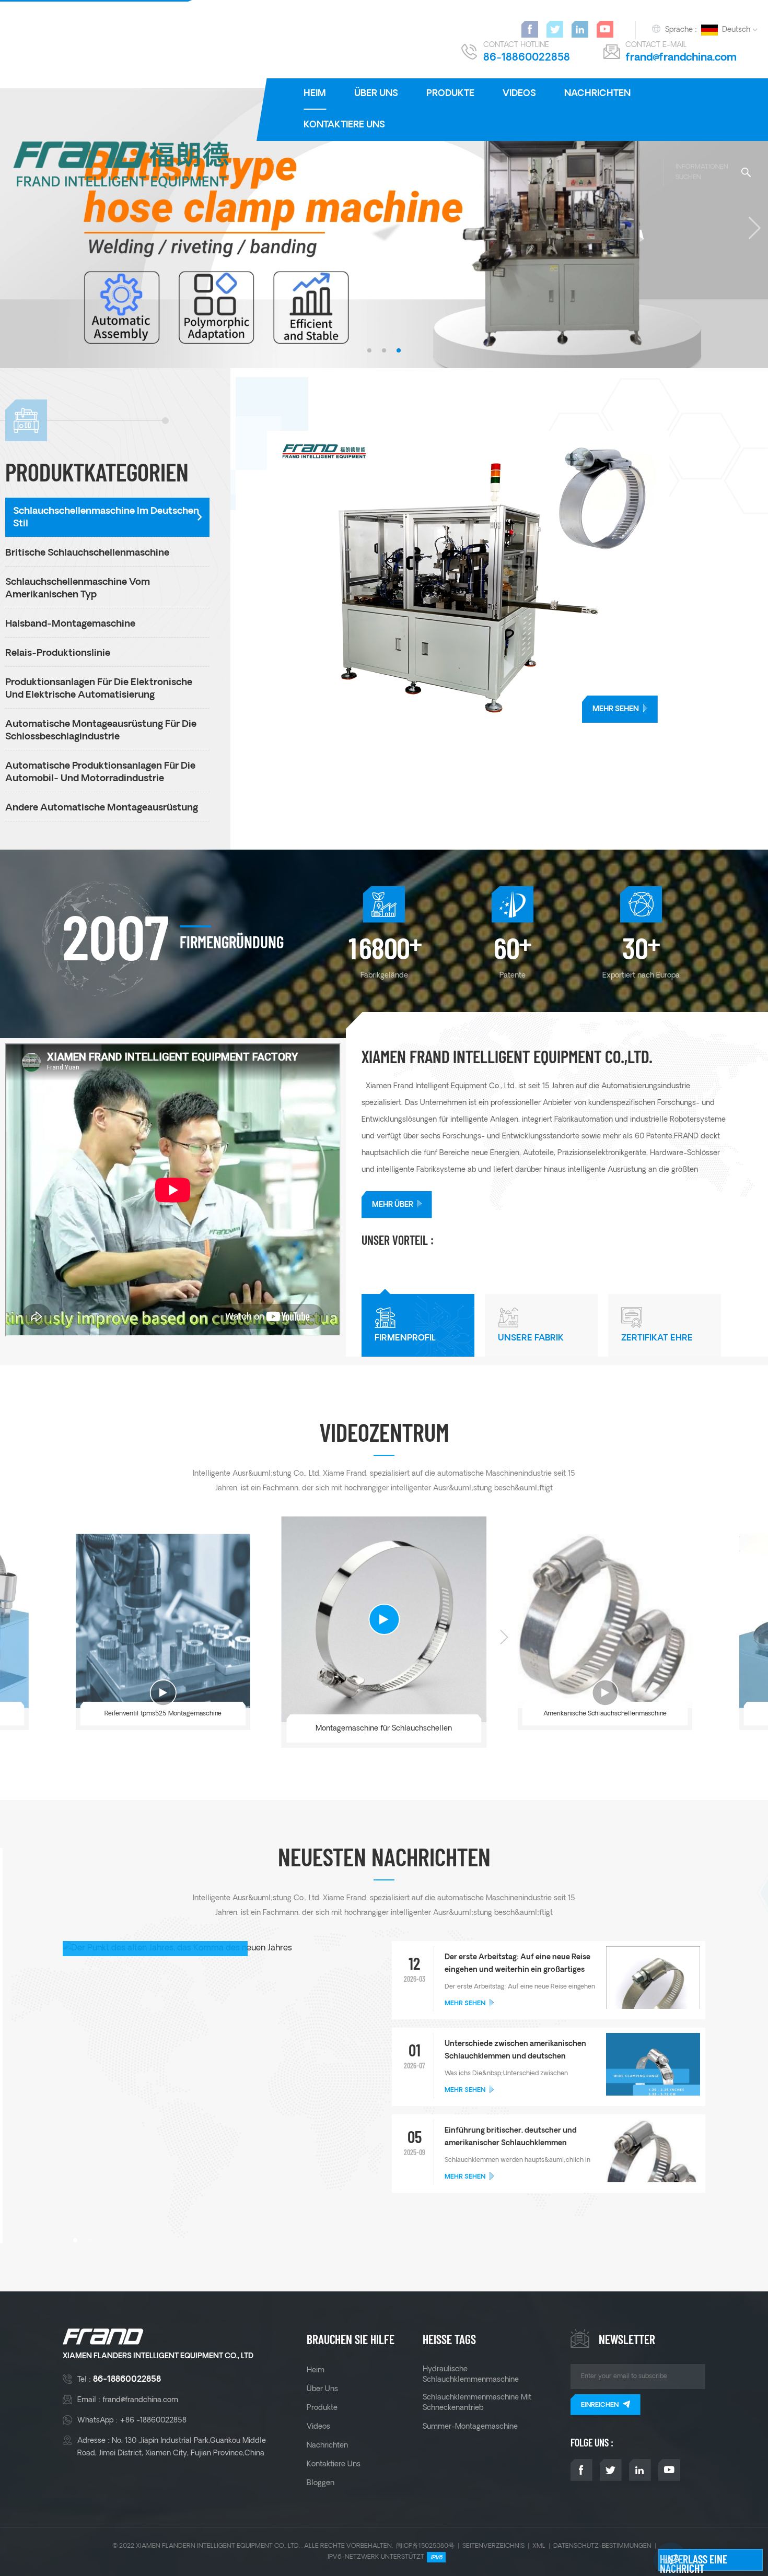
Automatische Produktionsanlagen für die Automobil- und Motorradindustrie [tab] (100, 773)
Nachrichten (597, 94)
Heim (315, 94)
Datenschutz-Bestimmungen (602, 2546)
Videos (519, 94)
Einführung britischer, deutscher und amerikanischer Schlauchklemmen (511, 2137)
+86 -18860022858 (153, 2420)
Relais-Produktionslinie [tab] (58, 654)
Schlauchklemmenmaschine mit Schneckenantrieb (477, 2403)
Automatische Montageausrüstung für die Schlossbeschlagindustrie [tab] (101, 731)
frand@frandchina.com (681, 58)
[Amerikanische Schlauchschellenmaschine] (605, 1621)
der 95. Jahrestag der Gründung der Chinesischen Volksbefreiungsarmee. (145, 2191)
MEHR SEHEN (616, 709)
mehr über (393, 1205)
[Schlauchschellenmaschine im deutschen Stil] (517, 577)
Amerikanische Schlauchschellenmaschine (605, 1714)
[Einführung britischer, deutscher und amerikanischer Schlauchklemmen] (653, 2171)
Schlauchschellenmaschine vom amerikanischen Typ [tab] (78, 589)
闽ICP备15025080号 (425, 2546)
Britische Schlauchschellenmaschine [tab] (87, 553)
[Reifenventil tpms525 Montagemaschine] (162, 1621)
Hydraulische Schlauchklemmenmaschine (471, 2374)
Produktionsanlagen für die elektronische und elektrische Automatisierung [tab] (99, 689)
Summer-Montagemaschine (470, 2427)
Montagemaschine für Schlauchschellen (384, 1728)
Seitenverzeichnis (493, 2546)
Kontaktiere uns (344, 125)
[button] (369, 350)
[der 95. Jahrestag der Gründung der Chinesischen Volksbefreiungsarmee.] (217, 2095)
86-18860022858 (527, 58)
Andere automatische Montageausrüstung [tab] (102, 808)
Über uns (376, 94)
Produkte (450, 94)
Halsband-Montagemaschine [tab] (70, 624)
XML (539, 2546)
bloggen (321, 2483)
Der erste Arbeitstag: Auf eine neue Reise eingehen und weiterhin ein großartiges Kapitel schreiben (517, 1965)
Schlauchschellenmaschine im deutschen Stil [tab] (106, 518)
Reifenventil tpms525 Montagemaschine (162, 1714)
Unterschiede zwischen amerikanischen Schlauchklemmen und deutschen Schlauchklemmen (515, 2052)
